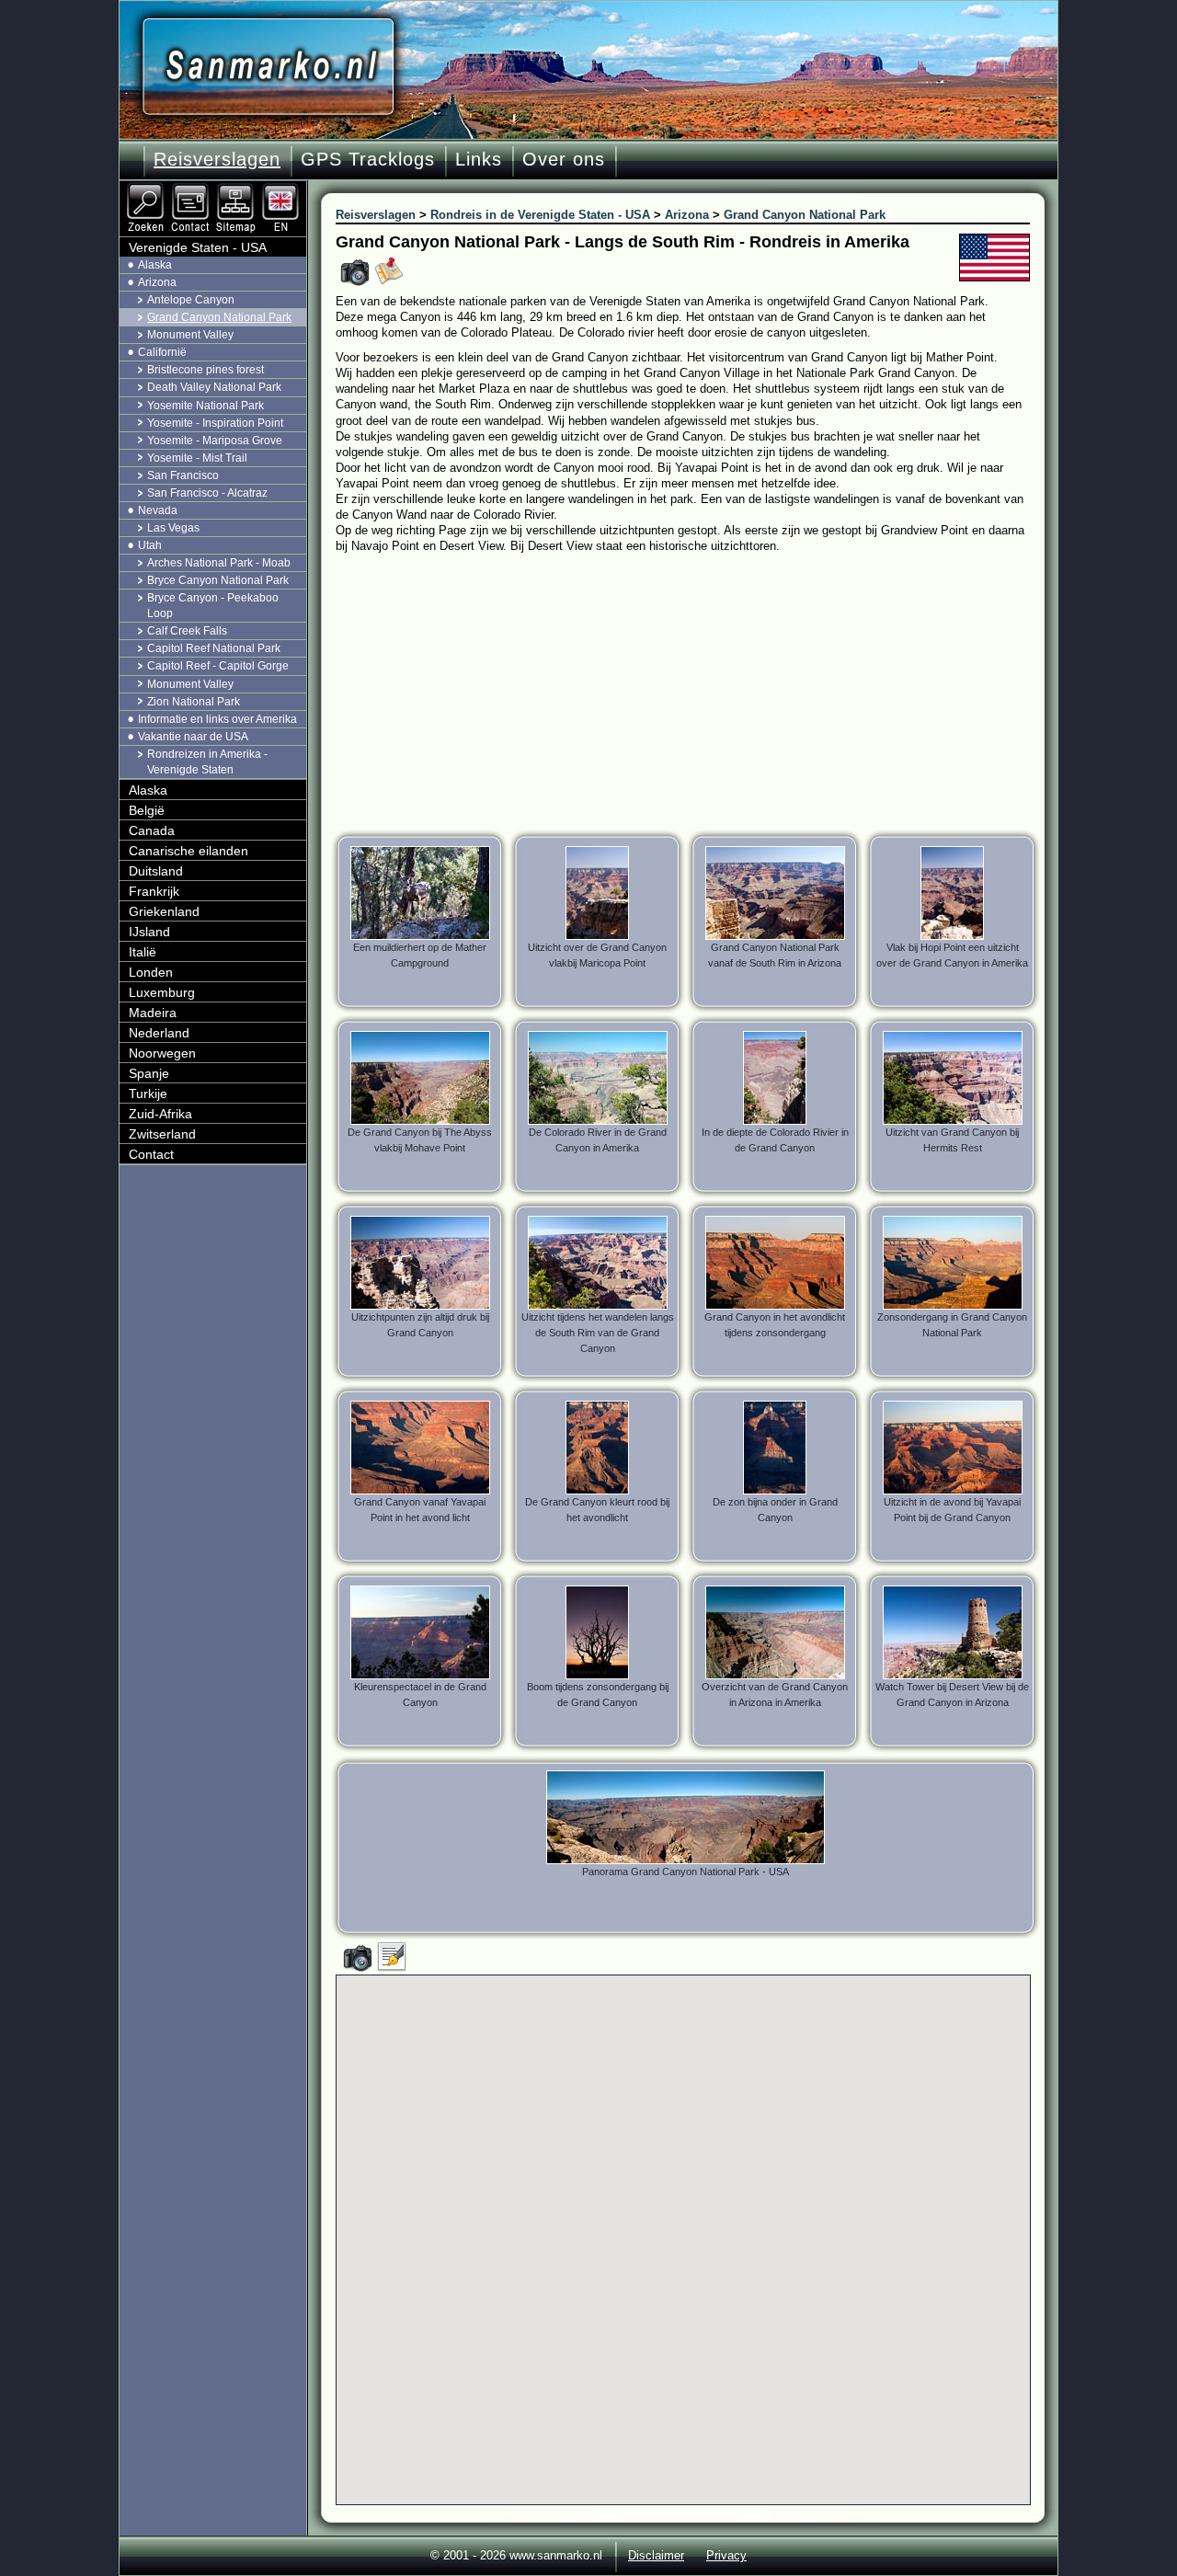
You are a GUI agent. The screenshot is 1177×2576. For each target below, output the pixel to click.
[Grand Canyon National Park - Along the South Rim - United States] (282, 189)
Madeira (153, 1013)
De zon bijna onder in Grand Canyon (775, 1510)
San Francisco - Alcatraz (207, 493)
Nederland (159, 1033)
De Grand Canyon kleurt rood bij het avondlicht (597, 1510)
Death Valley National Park (214, 387)
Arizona (157, 282)
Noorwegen (162, 1053)
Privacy (726, 2555)
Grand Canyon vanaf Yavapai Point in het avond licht (420, 1510)
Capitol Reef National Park (214, 648)
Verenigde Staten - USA (198, 247)
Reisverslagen (217, 159)
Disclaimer (656, 2555)
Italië (143, 952)
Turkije (148, 1093)
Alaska (155, 265)
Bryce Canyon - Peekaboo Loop (213, 606)
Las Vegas (173, 528)
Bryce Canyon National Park (218, 580)
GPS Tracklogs (368, 159)
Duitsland (156, 871)
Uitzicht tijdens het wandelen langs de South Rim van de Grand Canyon (598, 1333)
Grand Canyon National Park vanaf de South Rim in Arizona (775, 955)
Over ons (564, 159)
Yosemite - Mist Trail (197, 458)
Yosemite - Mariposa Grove (215, 441)
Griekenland (164, 911)
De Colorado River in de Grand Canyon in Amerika (598, 1140)
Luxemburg (162, 992)
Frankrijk (154, 891)
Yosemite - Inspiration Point (215, 423)
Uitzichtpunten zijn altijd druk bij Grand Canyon (420, 1325)
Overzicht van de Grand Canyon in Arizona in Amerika (775, 1694)
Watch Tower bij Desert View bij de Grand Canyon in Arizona (952, 1694)
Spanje (149, 1073)
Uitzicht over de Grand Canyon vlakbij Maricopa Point (597, 955)
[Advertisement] (697, 692)
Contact (151, 1154)
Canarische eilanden (189, 851)
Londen (151, 972)
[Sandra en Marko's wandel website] (268, 67)
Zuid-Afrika (160, 1114)
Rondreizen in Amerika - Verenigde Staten (207, 762)
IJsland (149, 932)
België (147, 810)
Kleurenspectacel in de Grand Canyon (420, 1694)
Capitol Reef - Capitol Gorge (218, 666)
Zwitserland (162, 1134)
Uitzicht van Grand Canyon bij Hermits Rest (952, 1140)
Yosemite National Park (206, 406)
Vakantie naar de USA (193, 737)
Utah (150, 545)
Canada (152, 830)
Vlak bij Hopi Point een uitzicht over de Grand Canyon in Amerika (952, 955)
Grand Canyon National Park (219, 317)
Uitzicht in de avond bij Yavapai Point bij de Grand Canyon (952, 1510)
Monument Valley (190, 335)
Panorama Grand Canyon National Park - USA (686, 1872)
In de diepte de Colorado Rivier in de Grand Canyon (775, 1140)
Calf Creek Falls (187, 631)
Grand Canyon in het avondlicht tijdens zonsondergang (775, 1325)
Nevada (158, 510)
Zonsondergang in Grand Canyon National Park (952, 1325)
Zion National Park (194, 702)
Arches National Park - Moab (219, 563)
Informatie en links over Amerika (217, 719)
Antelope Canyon (191, 300)
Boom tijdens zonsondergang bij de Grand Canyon (598, 1694)
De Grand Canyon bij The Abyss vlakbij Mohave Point (420, 1140)
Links (479, 159)
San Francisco (183, 475)
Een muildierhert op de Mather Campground (420, 955)
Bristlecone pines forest (206, 370)
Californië (162, 352)
